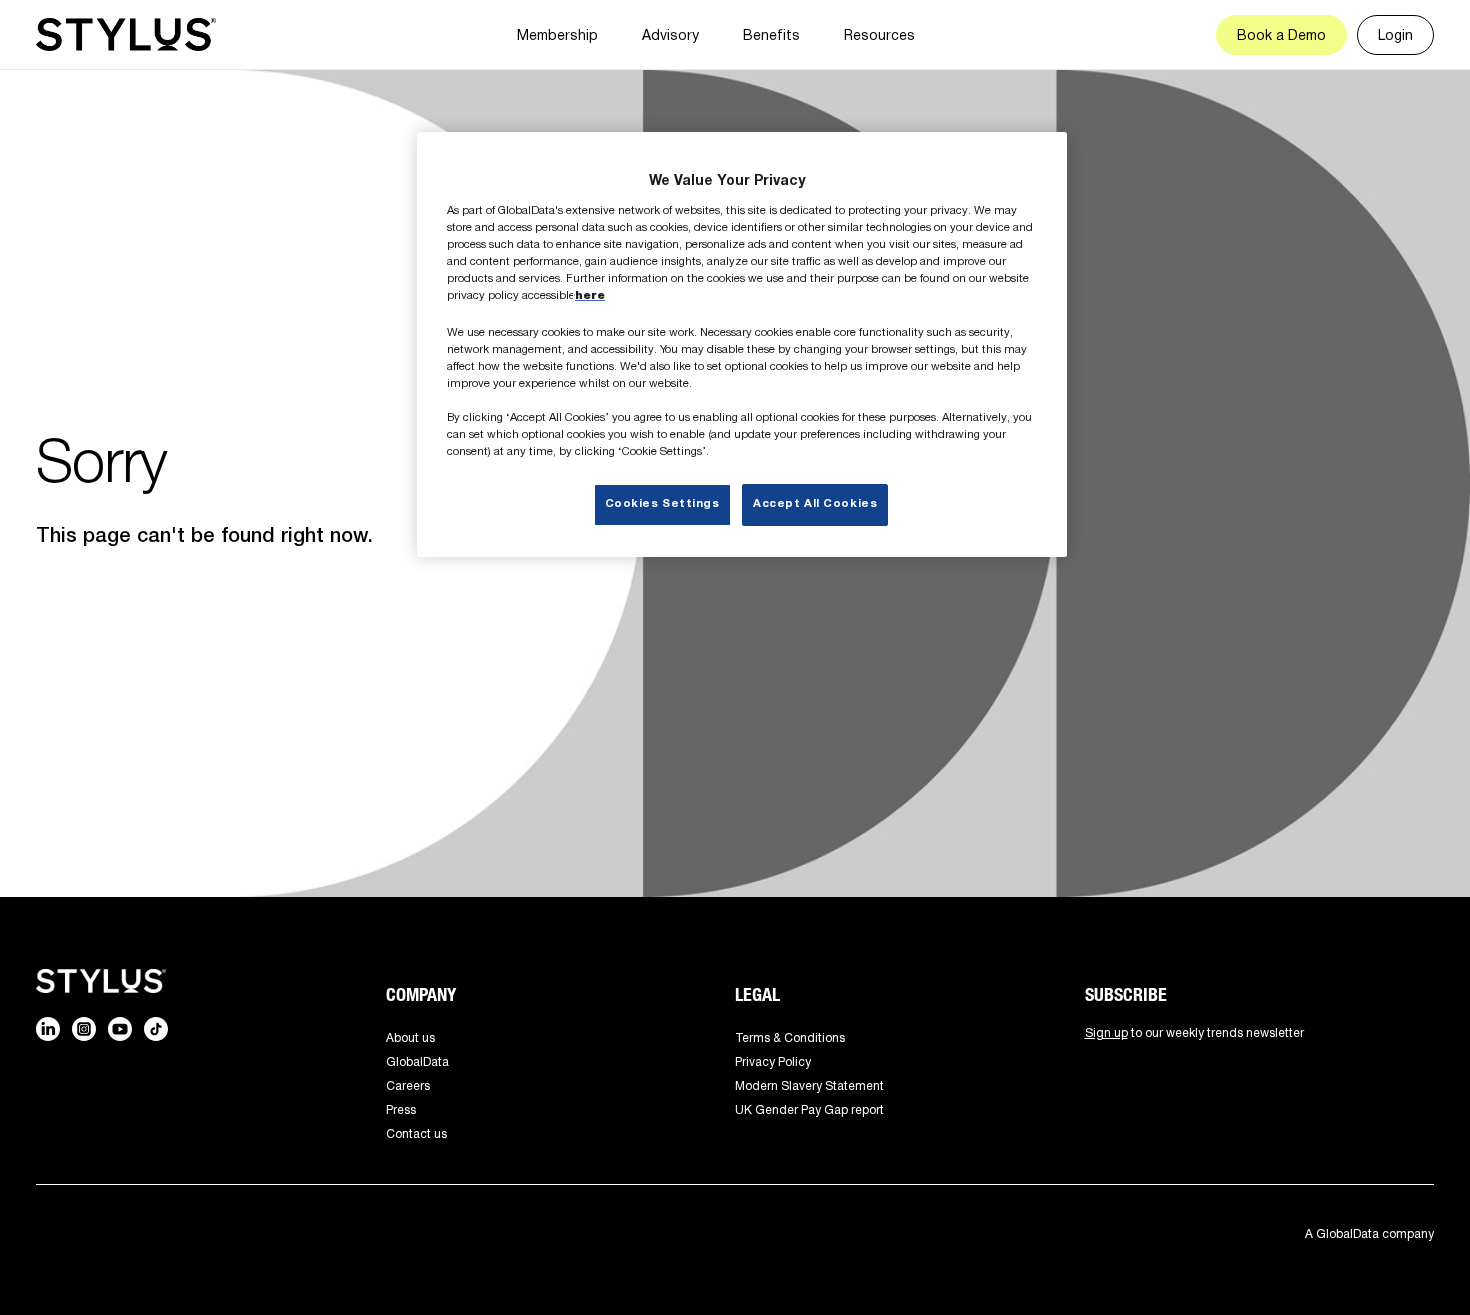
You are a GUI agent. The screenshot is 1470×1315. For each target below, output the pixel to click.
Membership (557, 34)
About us (410, 1037)
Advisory (670, 34)
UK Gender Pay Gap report (809, 1109)
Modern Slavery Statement (809, 1085)
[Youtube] (120, 1029)
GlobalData (417, 1061)
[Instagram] (84, 1029)
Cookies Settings (662, 504)
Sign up (1106, 1032)
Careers (408, 1085)
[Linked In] (48, 1029)
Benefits (771, 34)
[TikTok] (156, 1029)
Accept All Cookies (815, 504)
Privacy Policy (773, 1061)
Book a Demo (1281, 34)
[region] (742, 344)
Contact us (416, 1133)
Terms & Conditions (790, 1037)
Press (401, 1109)
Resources (879, 34)
